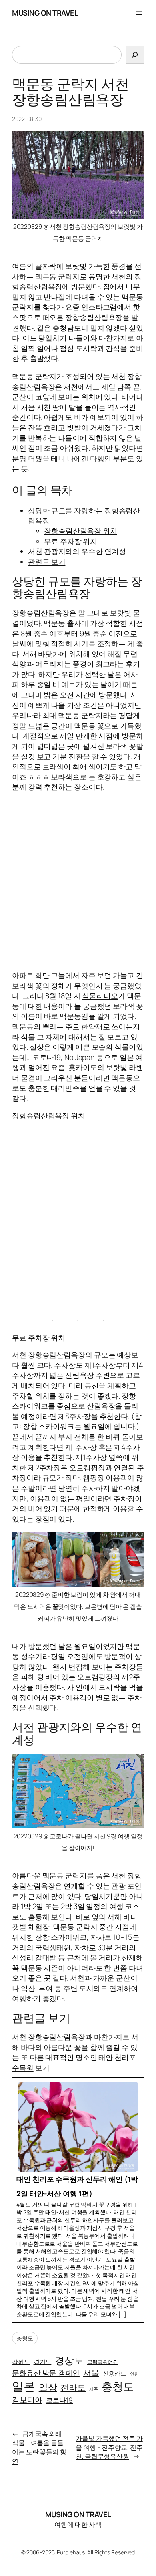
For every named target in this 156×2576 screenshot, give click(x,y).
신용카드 (115, 2373)
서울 (91, 2373)
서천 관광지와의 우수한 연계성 (77, 551)
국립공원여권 (103, 2362)
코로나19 (60, 2400)
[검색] (135, 55)
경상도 (69, 2360)
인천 (134, 2374)
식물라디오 (100, 996)
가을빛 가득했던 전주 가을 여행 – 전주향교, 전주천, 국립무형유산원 (109, 2447)
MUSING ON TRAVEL (45, 13)
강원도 (21, 2362)
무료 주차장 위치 (71, 541)
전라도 (73, 2387)
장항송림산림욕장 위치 (81, 531)
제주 (94, 2389)
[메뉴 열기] (139, 13)
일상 (48, 2387)
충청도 (25, 2338)
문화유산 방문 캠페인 (46, 2373)
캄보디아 (27, 2400)
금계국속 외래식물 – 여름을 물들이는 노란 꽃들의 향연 (39, 2447)
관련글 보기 (47, 562)
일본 (24, 2386)
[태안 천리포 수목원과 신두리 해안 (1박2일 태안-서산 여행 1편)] (78, 2200)
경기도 (43, 2362)
